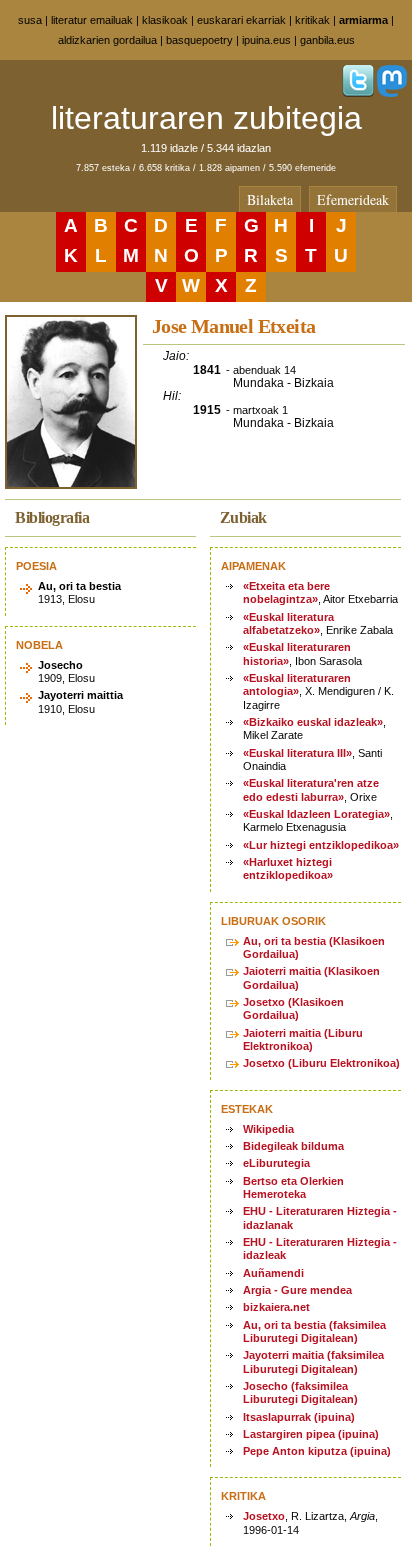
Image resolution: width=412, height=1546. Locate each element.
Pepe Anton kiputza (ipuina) (317, 1451)
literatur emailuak (92, 20)
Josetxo (264, 1516)
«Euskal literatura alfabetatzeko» (288, 623)
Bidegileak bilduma (293, 1146)
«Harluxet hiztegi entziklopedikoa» (288, 868)
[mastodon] (392, 93)
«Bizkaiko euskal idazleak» (313, 722)
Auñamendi (273, 1273)
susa (30, 20)
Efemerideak (353, 199)
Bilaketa (270, 199)
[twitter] (358, 93)
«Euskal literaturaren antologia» (297, 684)
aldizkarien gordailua (107, 40)
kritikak (312, 20)
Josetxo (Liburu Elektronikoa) (321, 1063)
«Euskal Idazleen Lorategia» (316, 814)
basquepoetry (199, 40)
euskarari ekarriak (241, 20)
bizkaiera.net (276, 1307)
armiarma (363, 20)
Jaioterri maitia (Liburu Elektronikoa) (303, 1039)
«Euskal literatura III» (297, 753)
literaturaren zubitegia (206, 118)
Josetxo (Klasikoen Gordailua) (293, 1008)
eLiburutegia (276, 1163)
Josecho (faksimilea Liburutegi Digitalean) (300, 1392)
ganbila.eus (327, 40)
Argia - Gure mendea (297, 1290)
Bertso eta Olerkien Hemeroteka (293, 1187)
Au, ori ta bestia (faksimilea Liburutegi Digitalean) (314, 1331)
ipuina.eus (266, 40)
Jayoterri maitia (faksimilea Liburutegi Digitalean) (313, 1361)
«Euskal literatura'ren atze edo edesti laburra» (311, 789)
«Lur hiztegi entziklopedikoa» (321, 845)
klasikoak (165, 20)
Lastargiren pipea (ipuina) (311, 1434)
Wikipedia (268, 1129)
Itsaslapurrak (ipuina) (299, 1417)
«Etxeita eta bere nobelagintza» (286, 592)
